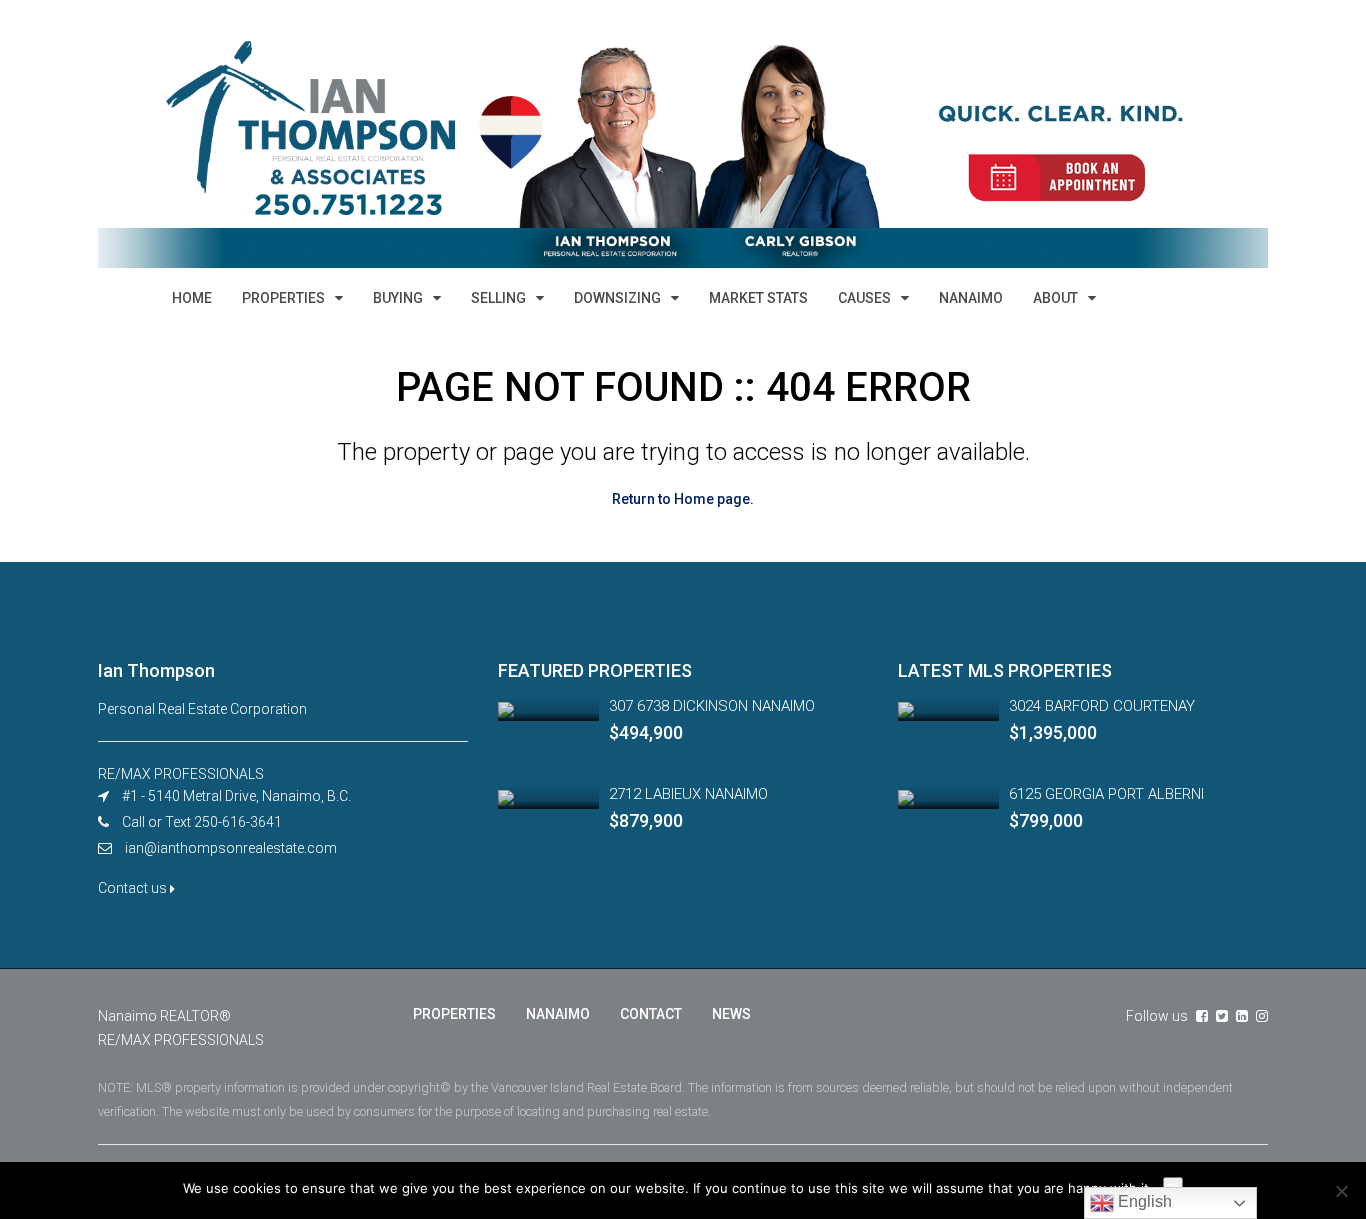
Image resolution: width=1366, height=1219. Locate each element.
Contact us (134, 888)
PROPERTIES (283, 298)
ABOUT (1055, 298)
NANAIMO (971, 298)
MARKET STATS (758, 298)
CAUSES (864, 298)
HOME (192, 298)
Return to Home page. (683, 499)
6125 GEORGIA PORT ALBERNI (1106, 794)
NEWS (731, 1014)
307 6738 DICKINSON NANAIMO (712, 706)
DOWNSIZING (617, 298)
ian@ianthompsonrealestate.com (231, 848)
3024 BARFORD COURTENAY (1102, 706)
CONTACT (651, 1014)
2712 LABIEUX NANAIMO (688, 794)
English (1143, 1201)
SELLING (498, 298)
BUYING (398, 298)
